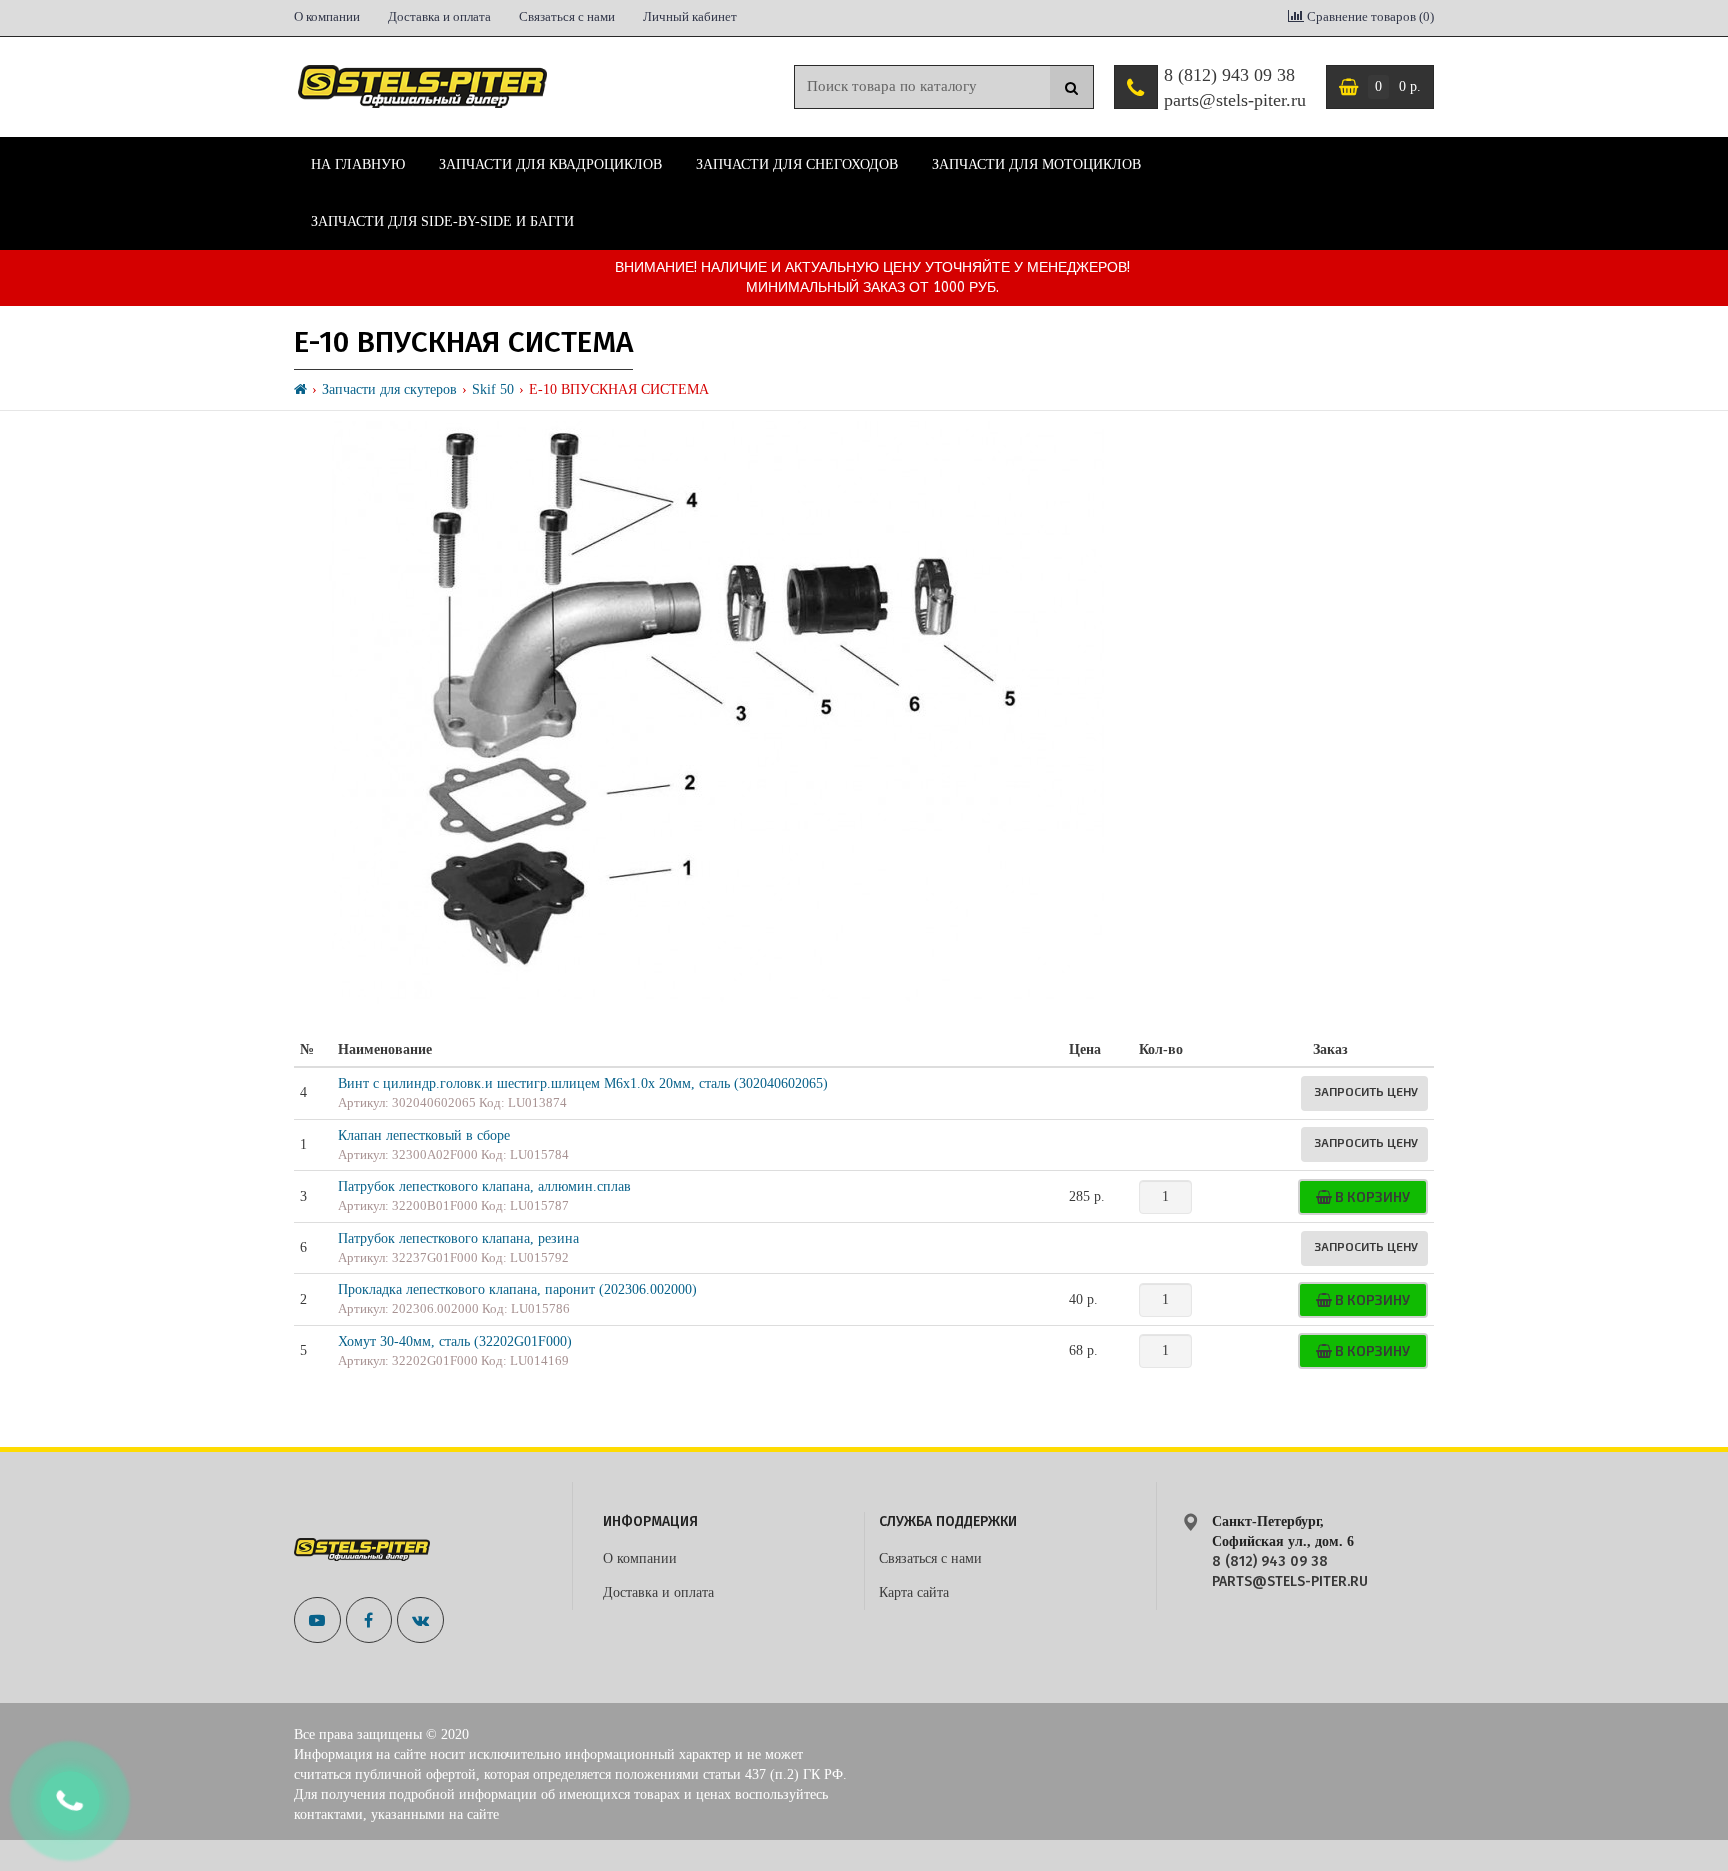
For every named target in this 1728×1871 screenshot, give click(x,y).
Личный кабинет (690, 16)
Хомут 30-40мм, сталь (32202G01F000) (455, 1341)
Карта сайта (914, 1592)
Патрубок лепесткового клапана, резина (458, 1238)
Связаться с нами (567, 16)
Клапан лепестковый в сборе (424, 1135)
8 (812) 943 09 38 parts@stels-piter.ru (1235, 88)
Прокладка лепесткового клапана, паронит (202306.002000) (517, 1289)
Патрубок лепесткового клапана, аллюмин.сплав (484, 1186)
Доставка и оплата (439, 16)
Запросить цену (1366, 1091)
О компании (327, 16)
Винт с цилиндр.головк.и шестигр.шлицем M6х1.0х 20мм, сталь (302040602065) (583, 1083)
